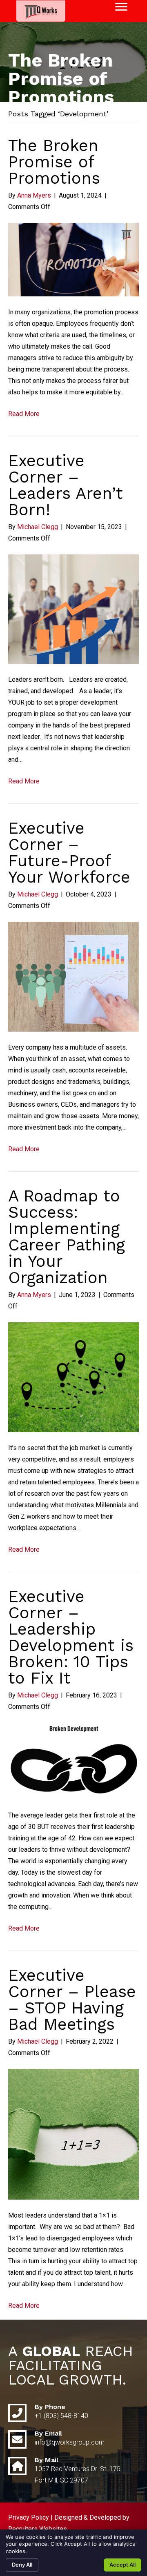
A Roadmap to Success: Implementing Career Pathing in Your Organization (67, 1237)
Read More (24, 414)
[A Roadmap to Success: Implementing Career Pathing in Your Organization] (73, 1377)
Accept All (122, 2565)
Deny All (22, 2565)
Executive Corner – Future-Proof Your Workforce (69, 853)
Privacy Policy (29, 2517)
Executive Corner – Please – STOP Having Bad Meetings (72, 2000)
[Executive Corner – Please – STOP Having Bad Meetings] (73, 2134)
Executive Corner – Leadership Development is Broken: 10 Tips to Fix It (71, 1637)
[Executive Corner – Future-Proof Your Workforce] (73, 976)
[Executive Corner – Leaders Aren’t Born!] (73, 608)
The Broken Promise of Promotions (54, 162)
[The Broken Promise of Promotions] (73, 259)
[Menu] (121, 7)
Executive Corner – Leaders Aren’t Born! (66, 485)
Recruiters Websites (38, 2529)
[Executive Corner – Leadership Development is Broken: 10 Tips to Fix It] (73, 1761)
